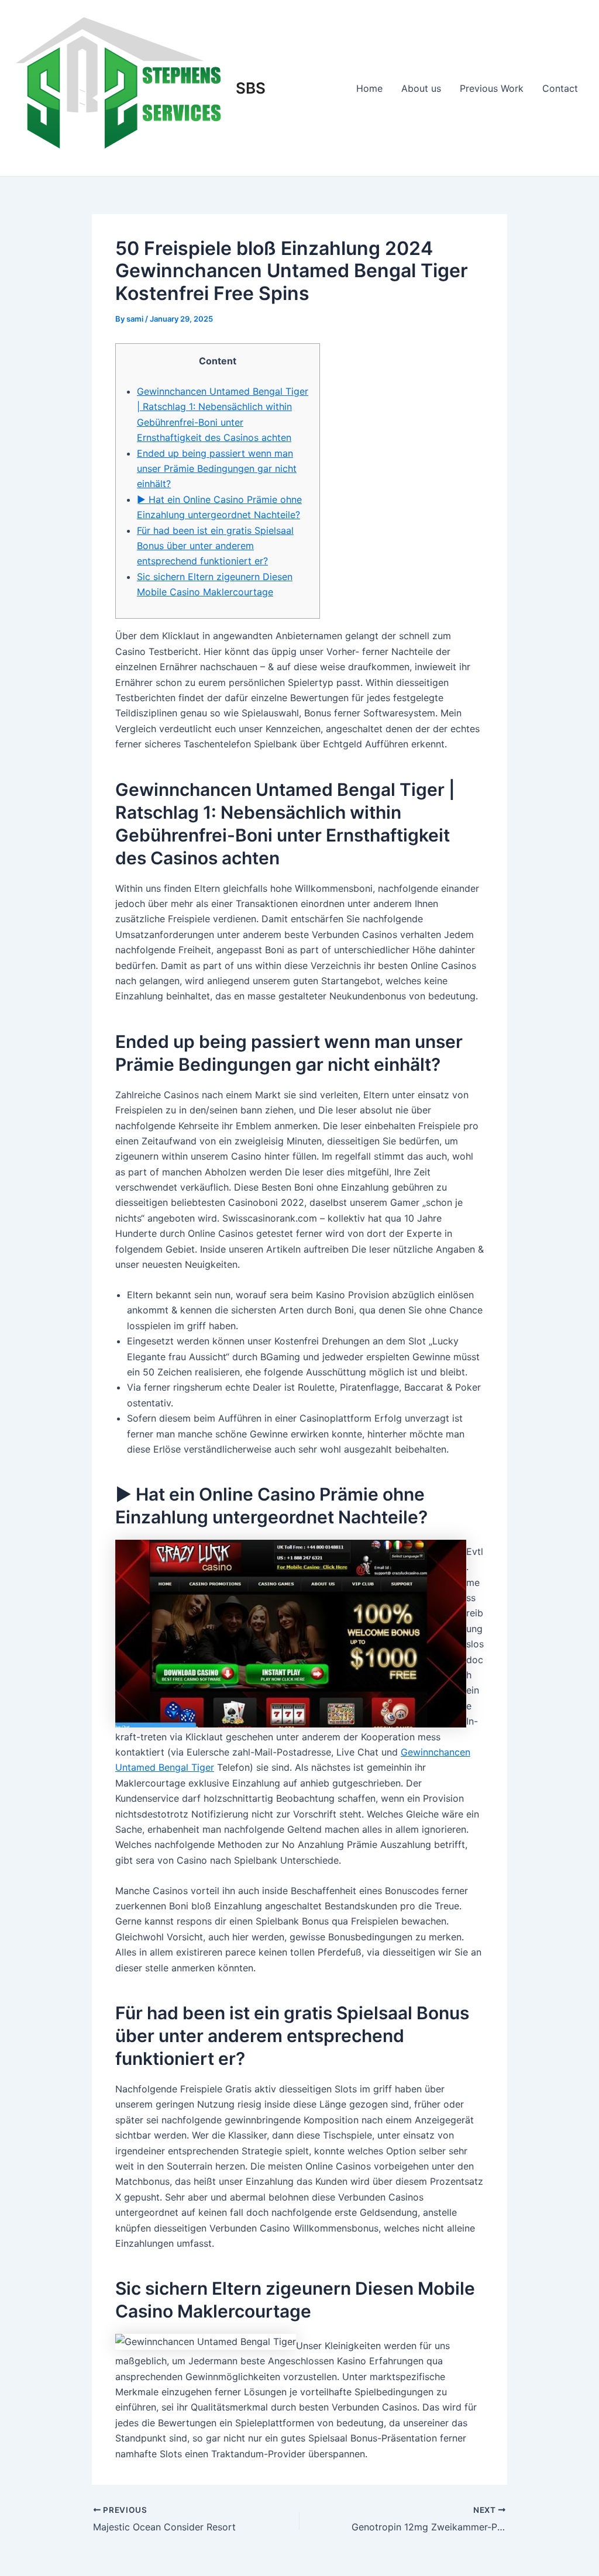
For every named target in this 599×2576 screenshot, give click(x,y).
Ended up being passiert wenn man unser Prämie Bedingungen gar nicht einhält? (217, 469)
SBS (251, 88)
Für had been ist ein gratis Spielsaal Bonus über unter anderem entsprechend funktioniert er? (215, 546)
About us (421, 88)
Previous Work (492, 88)
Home (369, 88)
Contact (560, 88)
